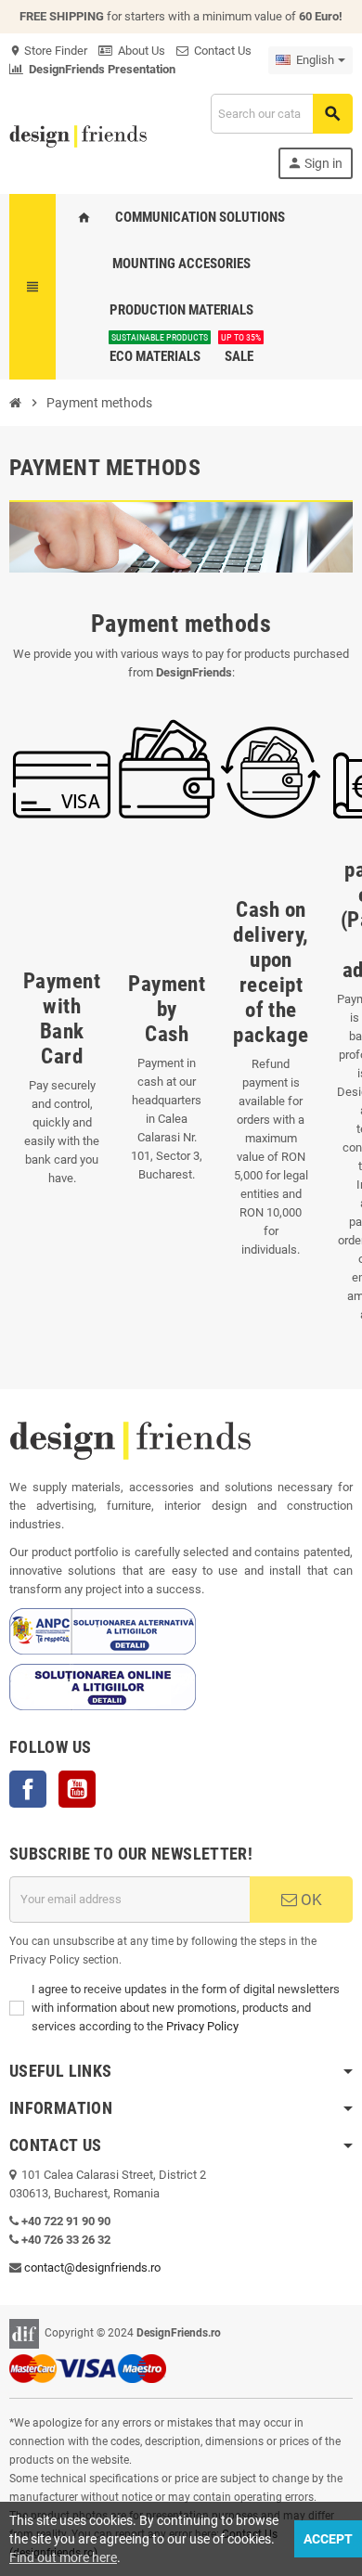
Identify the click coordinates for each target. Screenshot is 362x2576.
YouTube (77, 1789)
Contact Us (220, 51)
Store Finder (48, 51)
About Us (139, 51)
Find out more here (63, 2557)
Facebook (28, 1789)
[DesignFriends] (78, 135)
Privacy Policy (202, 2026)
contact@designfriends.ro (92, 2267)
